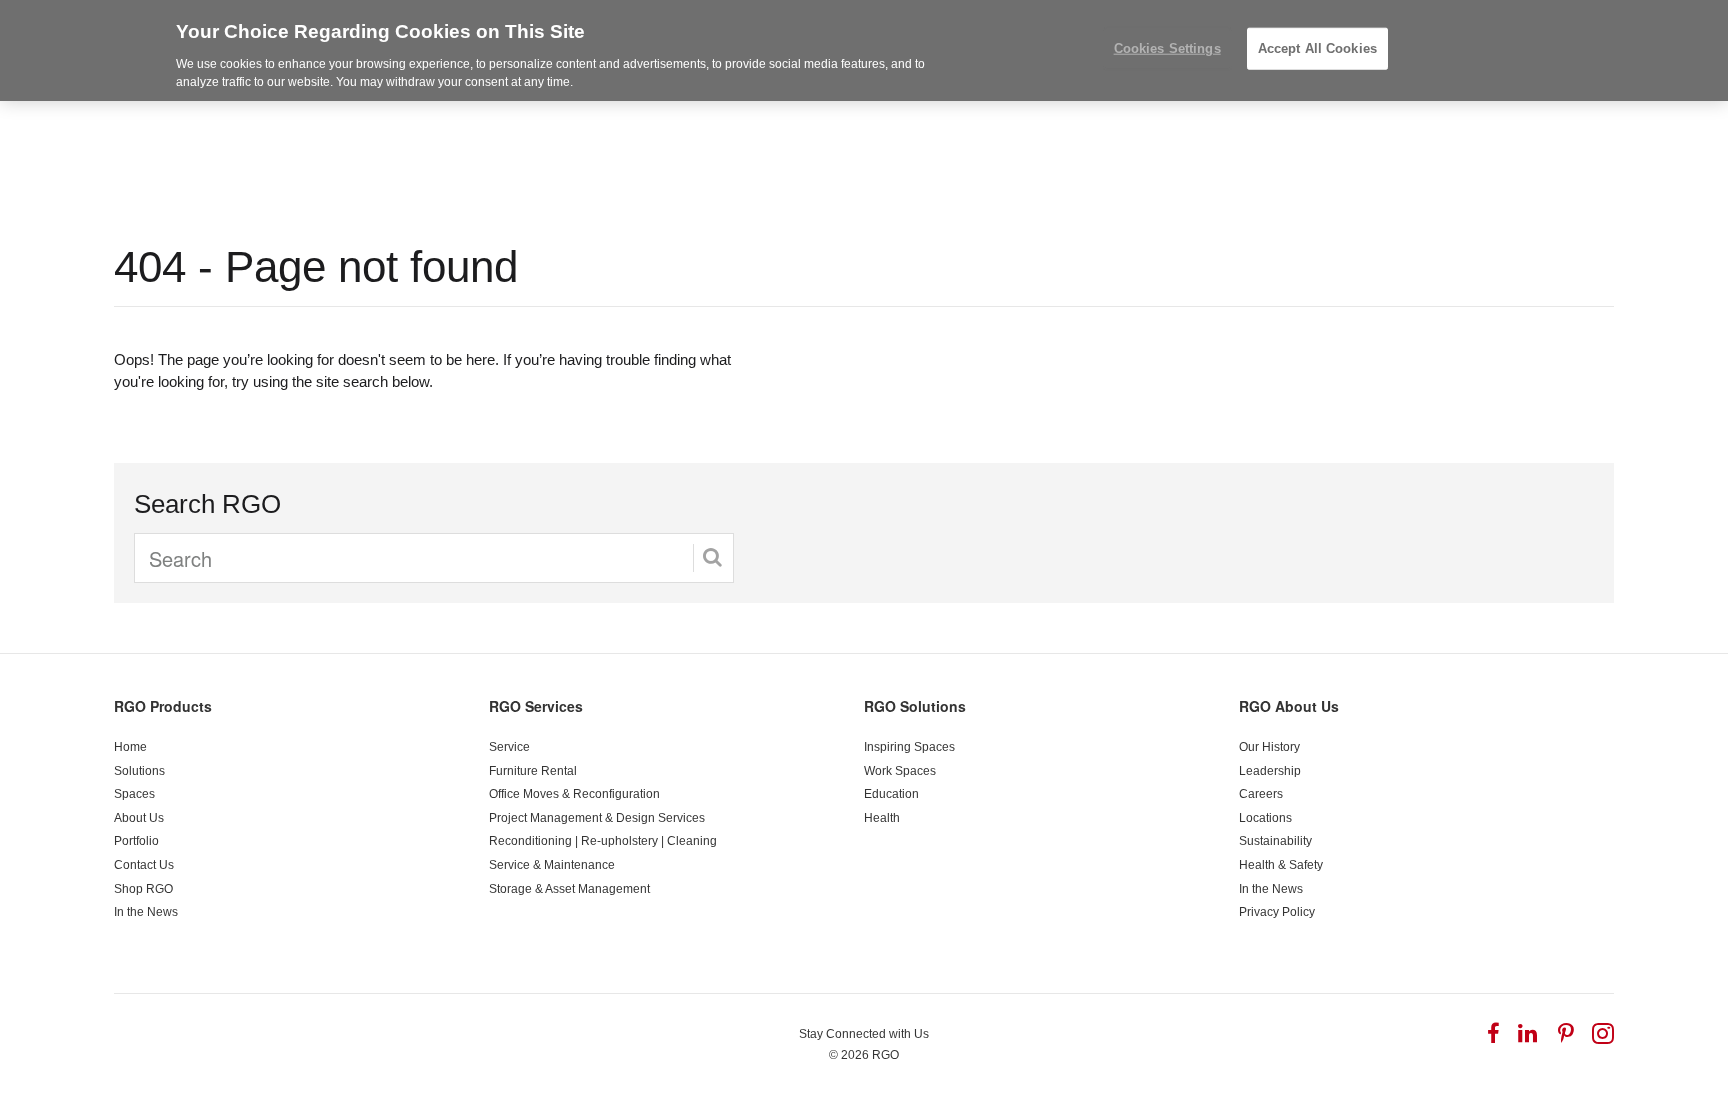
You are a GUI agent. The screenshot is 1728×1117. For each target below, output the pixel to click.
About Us (139, 818)
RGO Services (536, 706)
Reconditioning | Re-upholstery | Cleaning (603, 841)
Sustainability (1275, 841)
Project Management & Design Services (597, 818)
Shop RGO (143, 889)
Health (882, 818)
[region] (864, 50)
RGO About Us (1289, 706)
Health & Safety (1281, 865)
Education (891, 794)
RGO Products (163, 706)
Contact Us (144, 865)
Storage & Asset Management (569, 889)
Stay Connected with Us (864, 1034)
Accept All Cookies (1317, 48)
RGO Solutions (915, 706)
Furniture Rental (533, 771)
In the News (146, 912)
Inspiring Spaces (909, 747)
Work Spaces (900, 771)
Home (130, 747)
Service (509, 747)
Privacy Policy (1277, 912)
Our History (1269, 747)
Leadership (1270, 771)
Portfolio (136, 841)
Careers (1261, 794)
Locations (1265, 818)
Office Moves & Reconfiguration (574, 794)
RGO (885, 1055)
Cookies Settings (1167, 48)
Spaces (134, 794)
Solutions (139, 771)
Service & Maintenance (552, 865)
